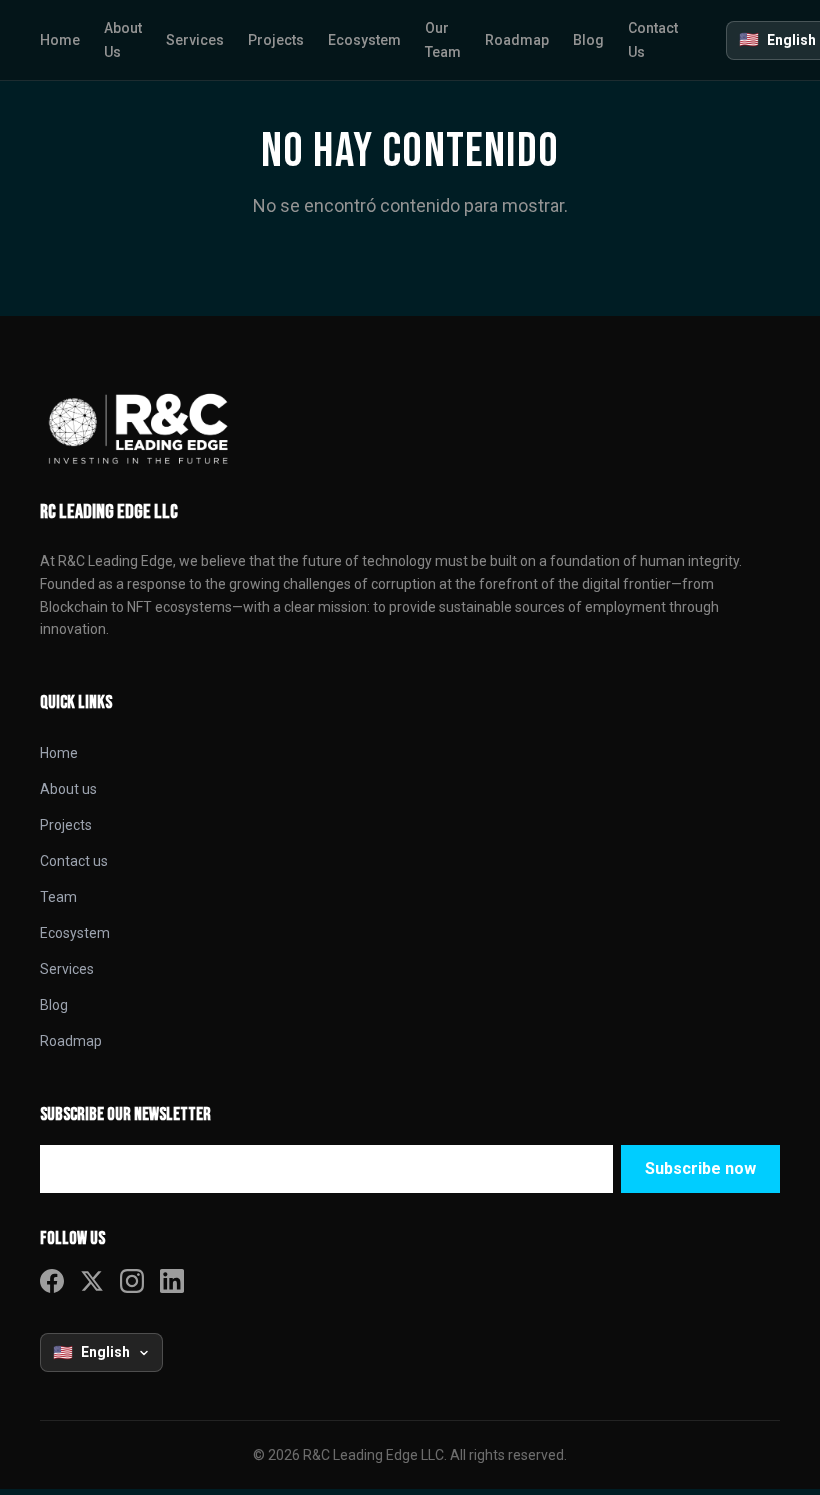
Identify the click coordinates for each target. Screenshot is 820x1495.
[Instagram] (132, 1281)
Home (59, 753)
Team (58, 897)
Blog (54, 1005)
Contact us (74, 861)
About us (68, 789)
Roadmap (71, 1041)
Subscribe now (700, 1168)
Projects (66, 825)
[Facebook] (52, 1281)
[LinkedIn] (172, 1281)
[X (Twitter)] (92, 1281)
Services (67, 969)
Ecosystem (75, 933)
